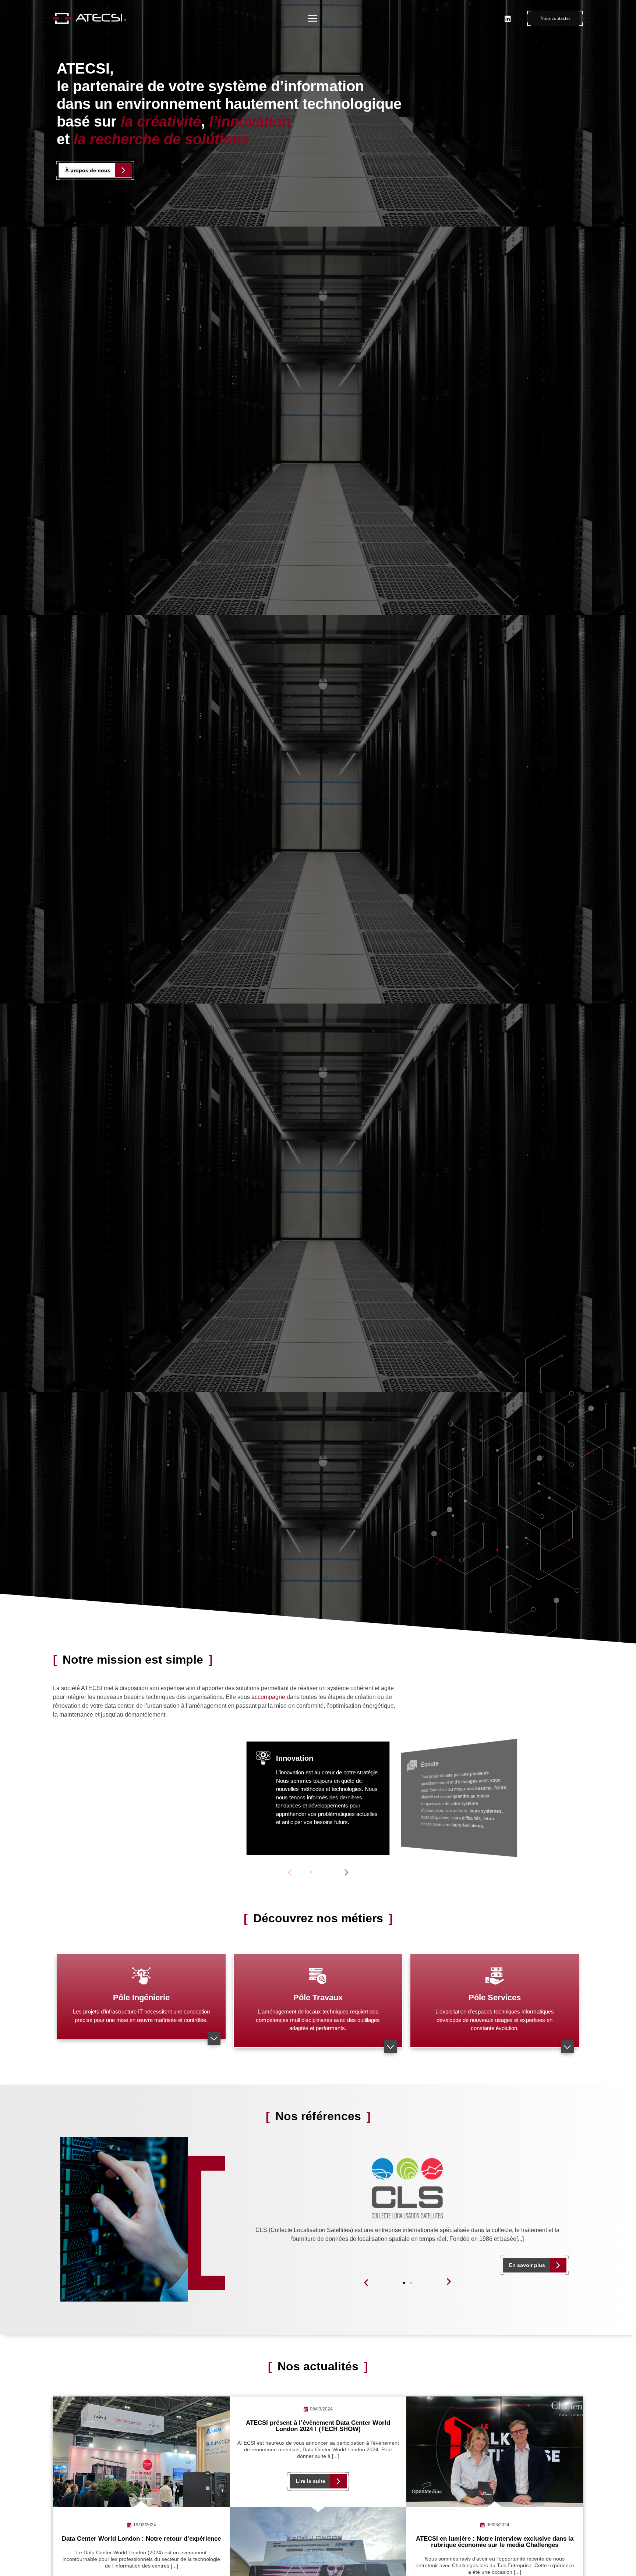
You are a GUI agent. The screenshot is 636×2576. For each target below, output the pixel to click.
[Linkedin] (508, 18)
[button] (346, 1872)
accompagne (268, 1697)
